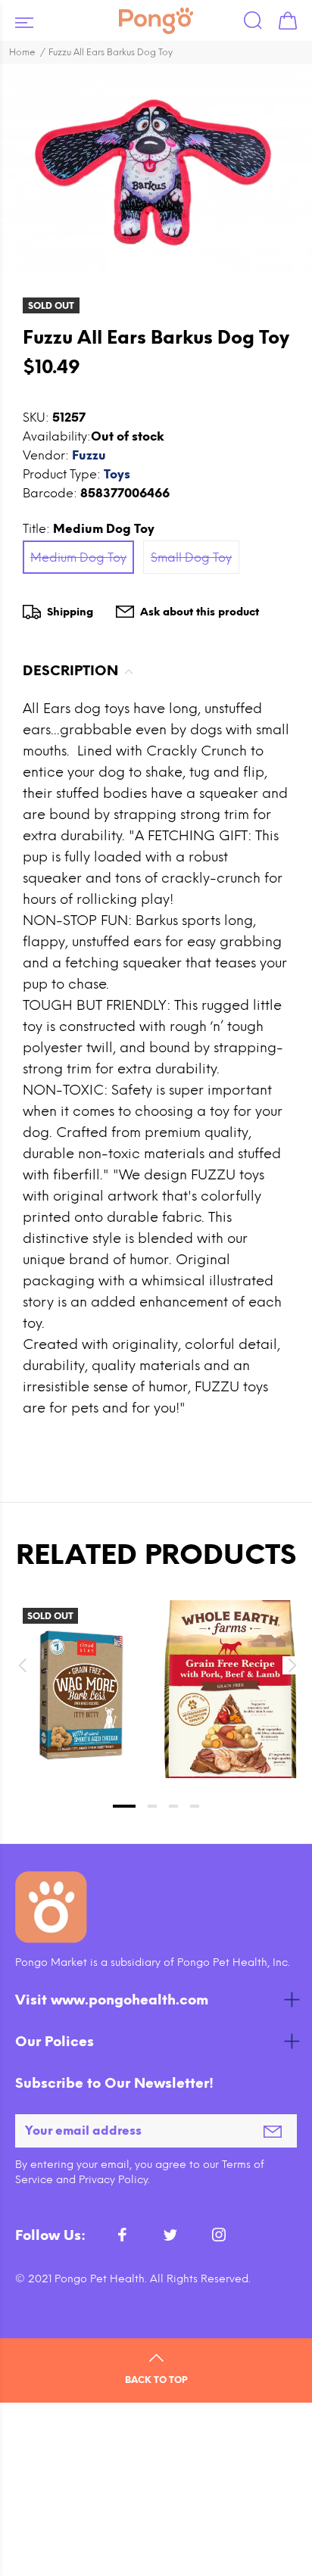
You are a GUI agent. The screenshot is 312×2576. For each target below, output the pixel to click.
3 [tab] (173, 1806)
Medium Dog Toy (78, 558)
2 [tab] (152, 1806)
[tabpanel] (82, 1674)
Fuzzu (89, 455)
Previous (22, 1665)
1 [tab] (124, 1806)
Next (290, 1665)
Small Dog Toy (191, 558)
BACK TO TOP (156, 2380)
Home (22, 52)
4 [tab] (195, 1806)
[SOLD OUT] (82, 1695)
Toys (117, 474)
